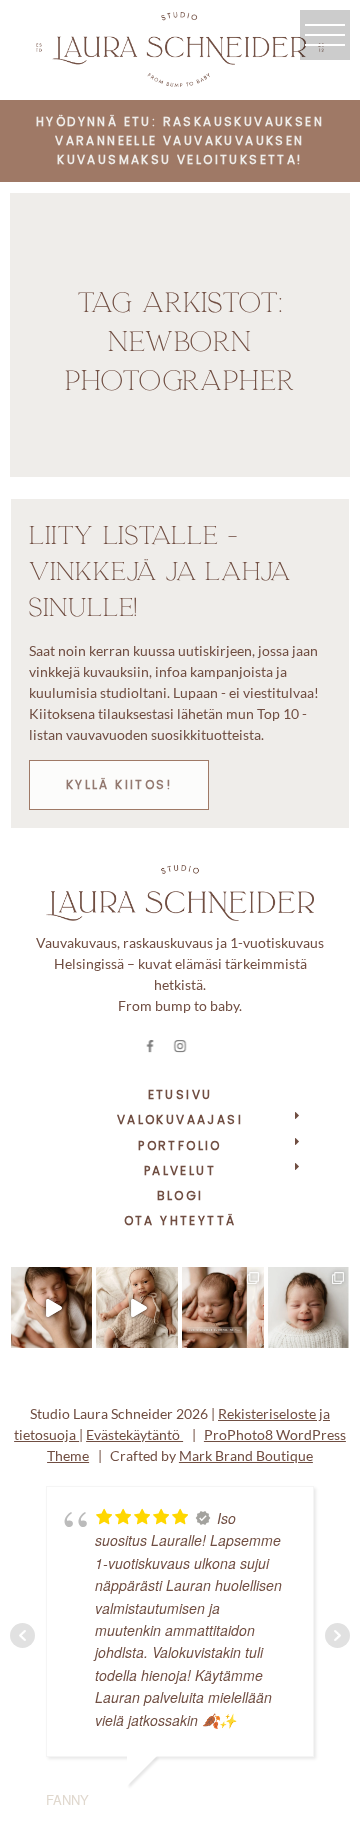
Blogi (180, 1195)
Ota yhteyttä (180, 1220)
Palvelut (180, 1170)
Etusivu (180, 1094)
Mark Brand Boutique (246, 1455)
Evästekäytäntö (134, 1434)
